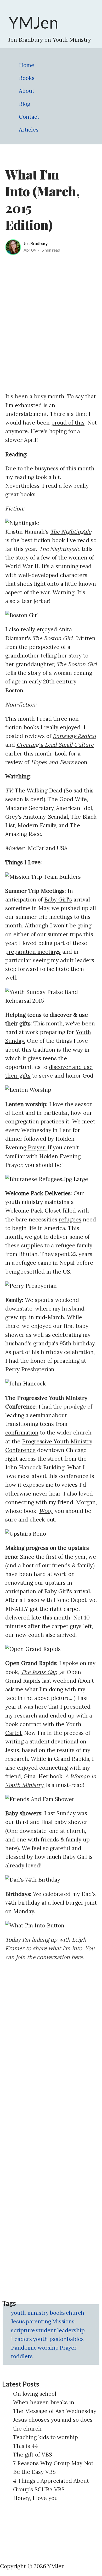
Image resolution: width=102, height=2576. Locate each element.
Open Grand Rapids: (31, 1663)
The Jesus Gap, (41, 1672)
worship (48, 2348)
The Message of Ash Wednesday (55, 2411)
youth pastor (49, 2339)
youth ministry (30, 2313)
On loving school (35, 2394)
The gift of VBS (33, 2455)
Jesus (18, 2321)
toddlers (22, 2356)
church (75, 2313)
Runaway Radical (74, 736)
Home (27, 65)
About (27, 91)
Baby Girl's (58, 900)
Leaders (21, 2339)
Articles (29, 130)
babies (75, 2339)
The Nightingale (71, 532)
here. (78, 1957)
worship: (36, 1104)
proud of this (68, 423)
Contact (29, 117)
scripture (23, 2330)
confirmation (22, 1433)
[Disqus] (51, 2032)
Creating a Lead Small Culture (55, 745)
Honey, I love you (35, 2498)
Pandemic (24, 2348)
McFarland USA (48, 848)
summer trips (65, 934)
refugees (70, 1219)
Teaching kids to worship (46, 2437)
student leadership (60, 2330)
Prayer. (37, 1147)
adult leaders (77, 960)
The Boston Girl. (54, 638)
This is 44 (25, 2446)
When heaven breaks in (44, 2402)
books (57, 2313)
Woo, (46, 1511)
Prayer (68, 2348)
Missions (63, 2321)
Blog (24, 104)
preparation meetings (33, 952)
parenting (38, 2321)
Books (27, 78)
